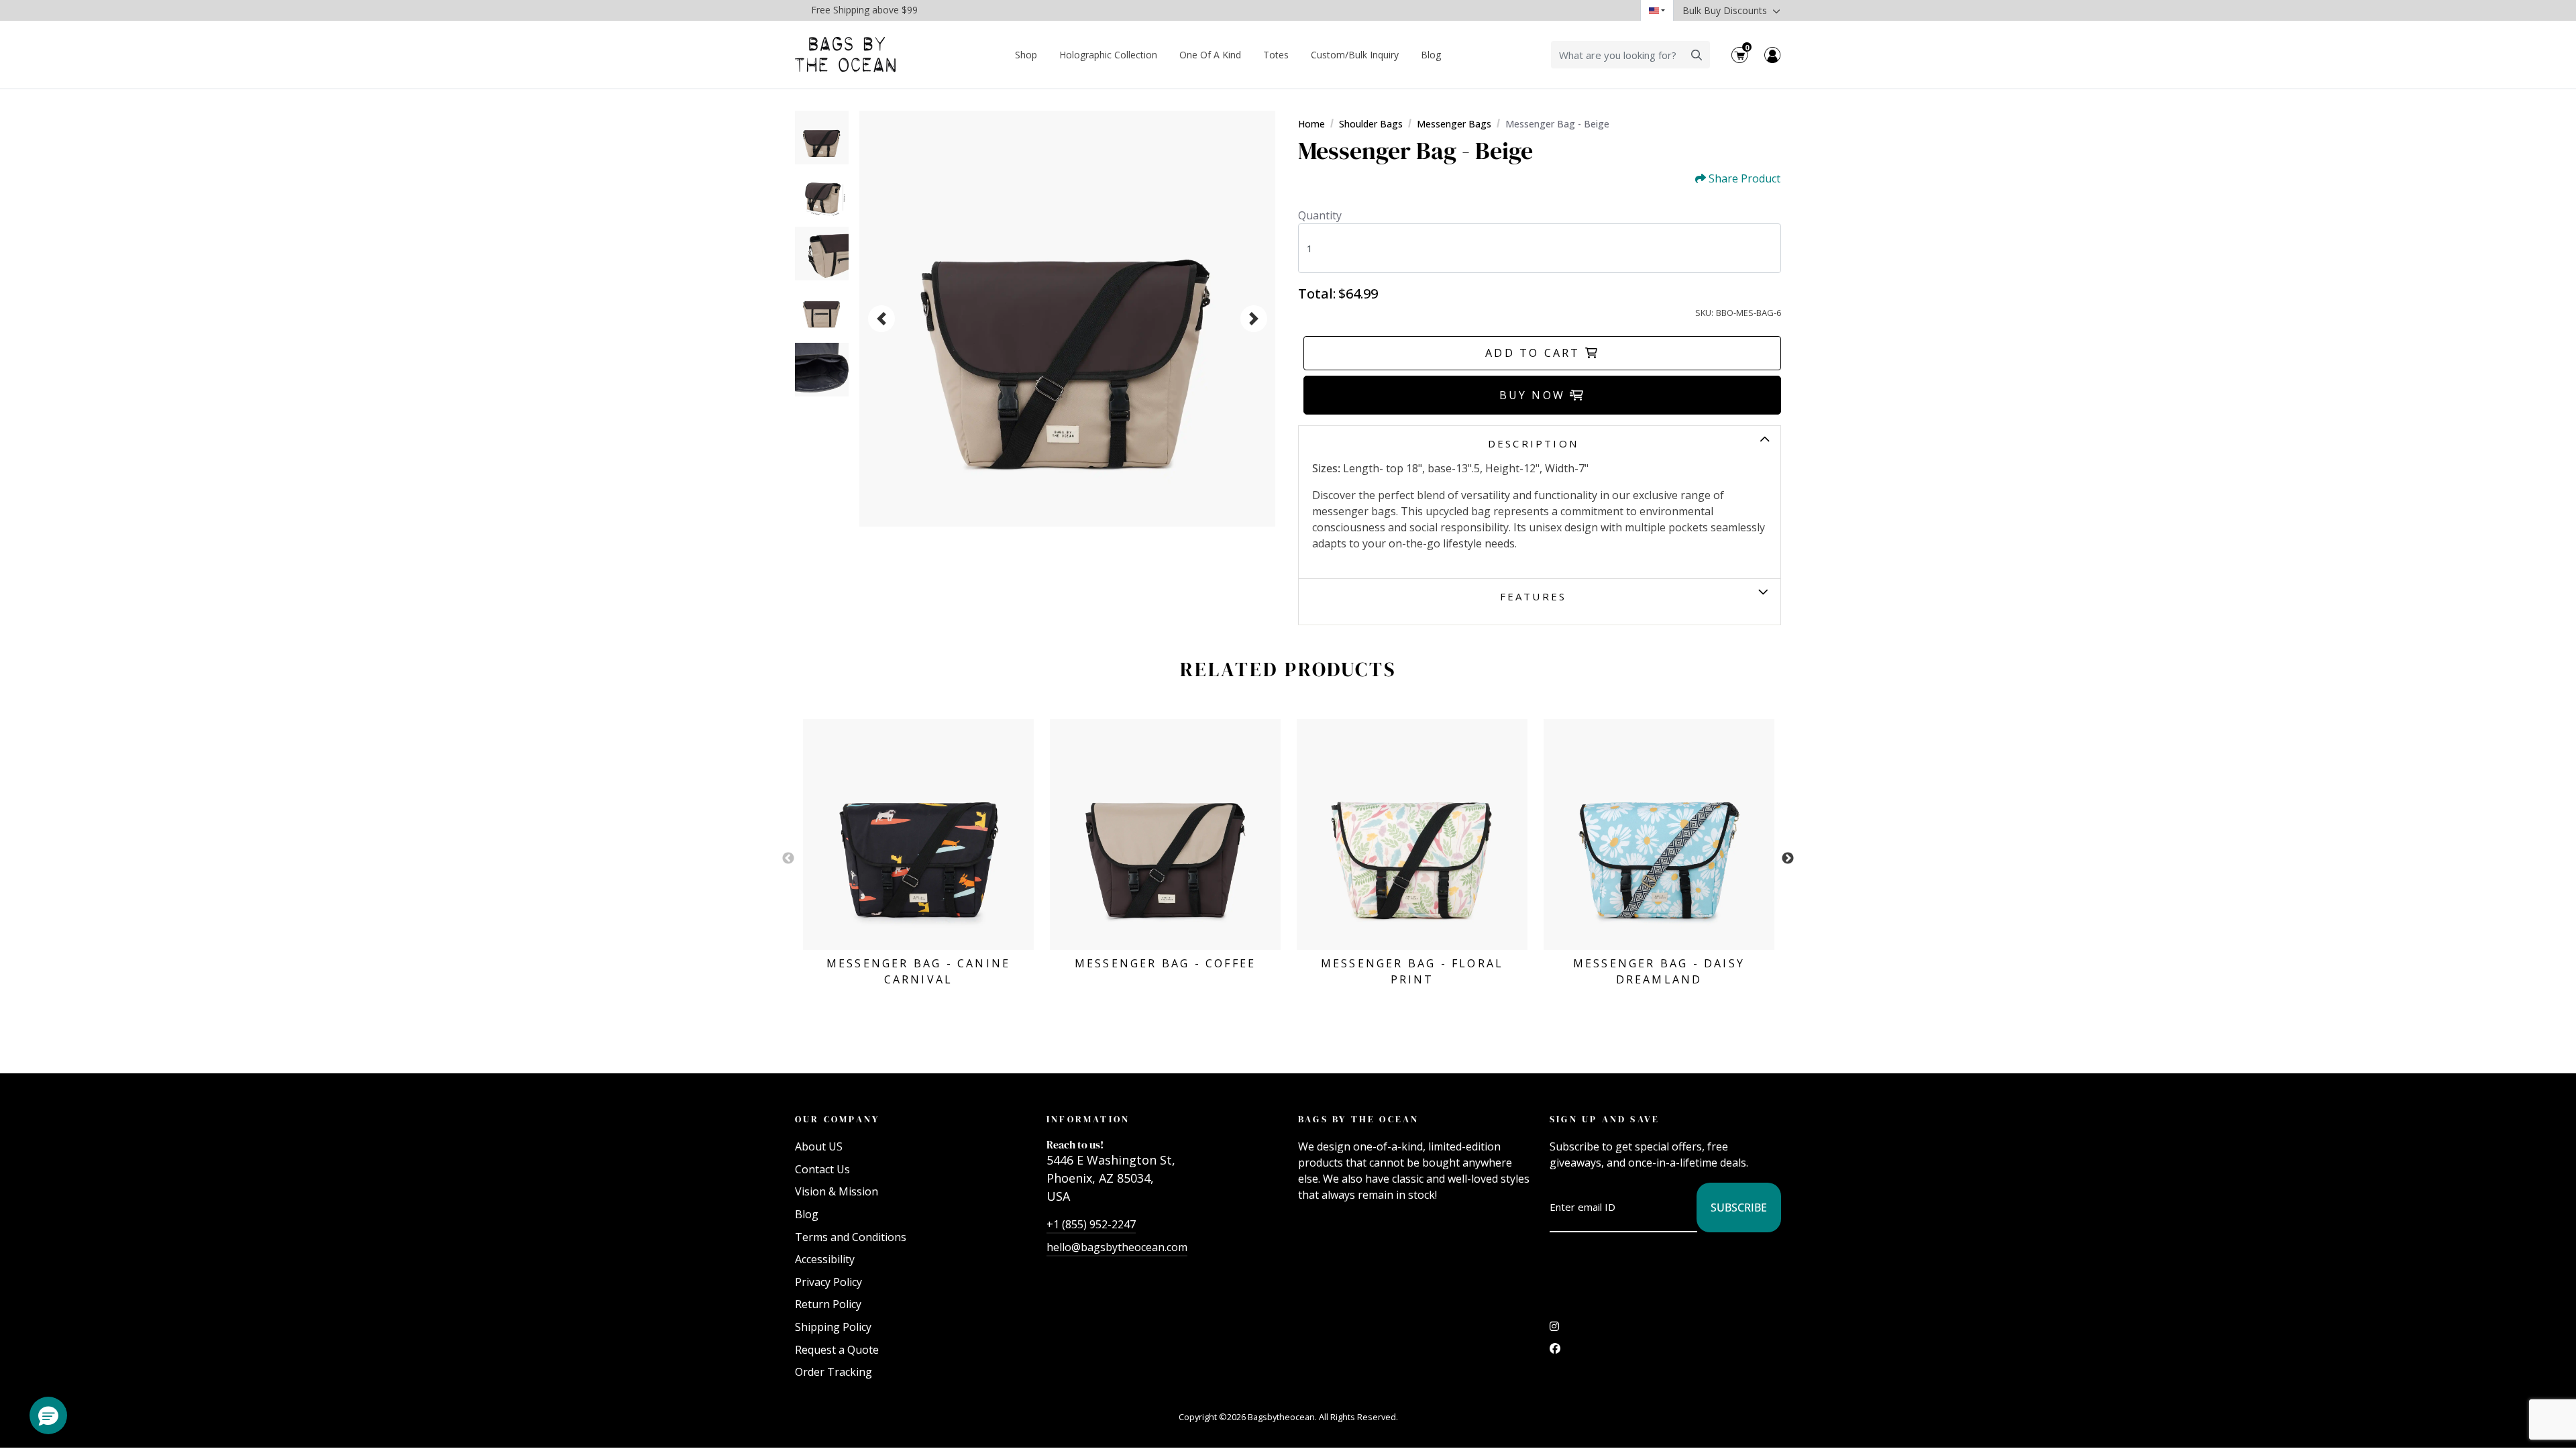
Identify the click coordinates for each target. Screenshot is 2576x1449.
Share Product (1745, 179)
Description (1533, 443)
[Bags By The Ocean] (845, 55)
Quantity (1320, 215)
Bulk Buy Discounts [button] (1726, 10)
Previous (788, 859)
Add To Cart (1535, 353)
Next (1788, 859)
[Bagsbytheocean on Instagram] (1554, 1330)
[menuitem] (1026, 55)
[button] (48, 1415)
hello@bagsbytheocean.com (1117, 1247)
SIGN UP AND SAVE (1605, 1119)
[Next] (1254, 319)
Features (1534, 596)
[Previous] (881, 319)
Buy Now (1535, 395)
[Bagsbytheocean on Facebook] (1555, 1352)
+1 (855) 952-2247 (1091, 1224)
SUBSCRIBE (1739, 1207)
